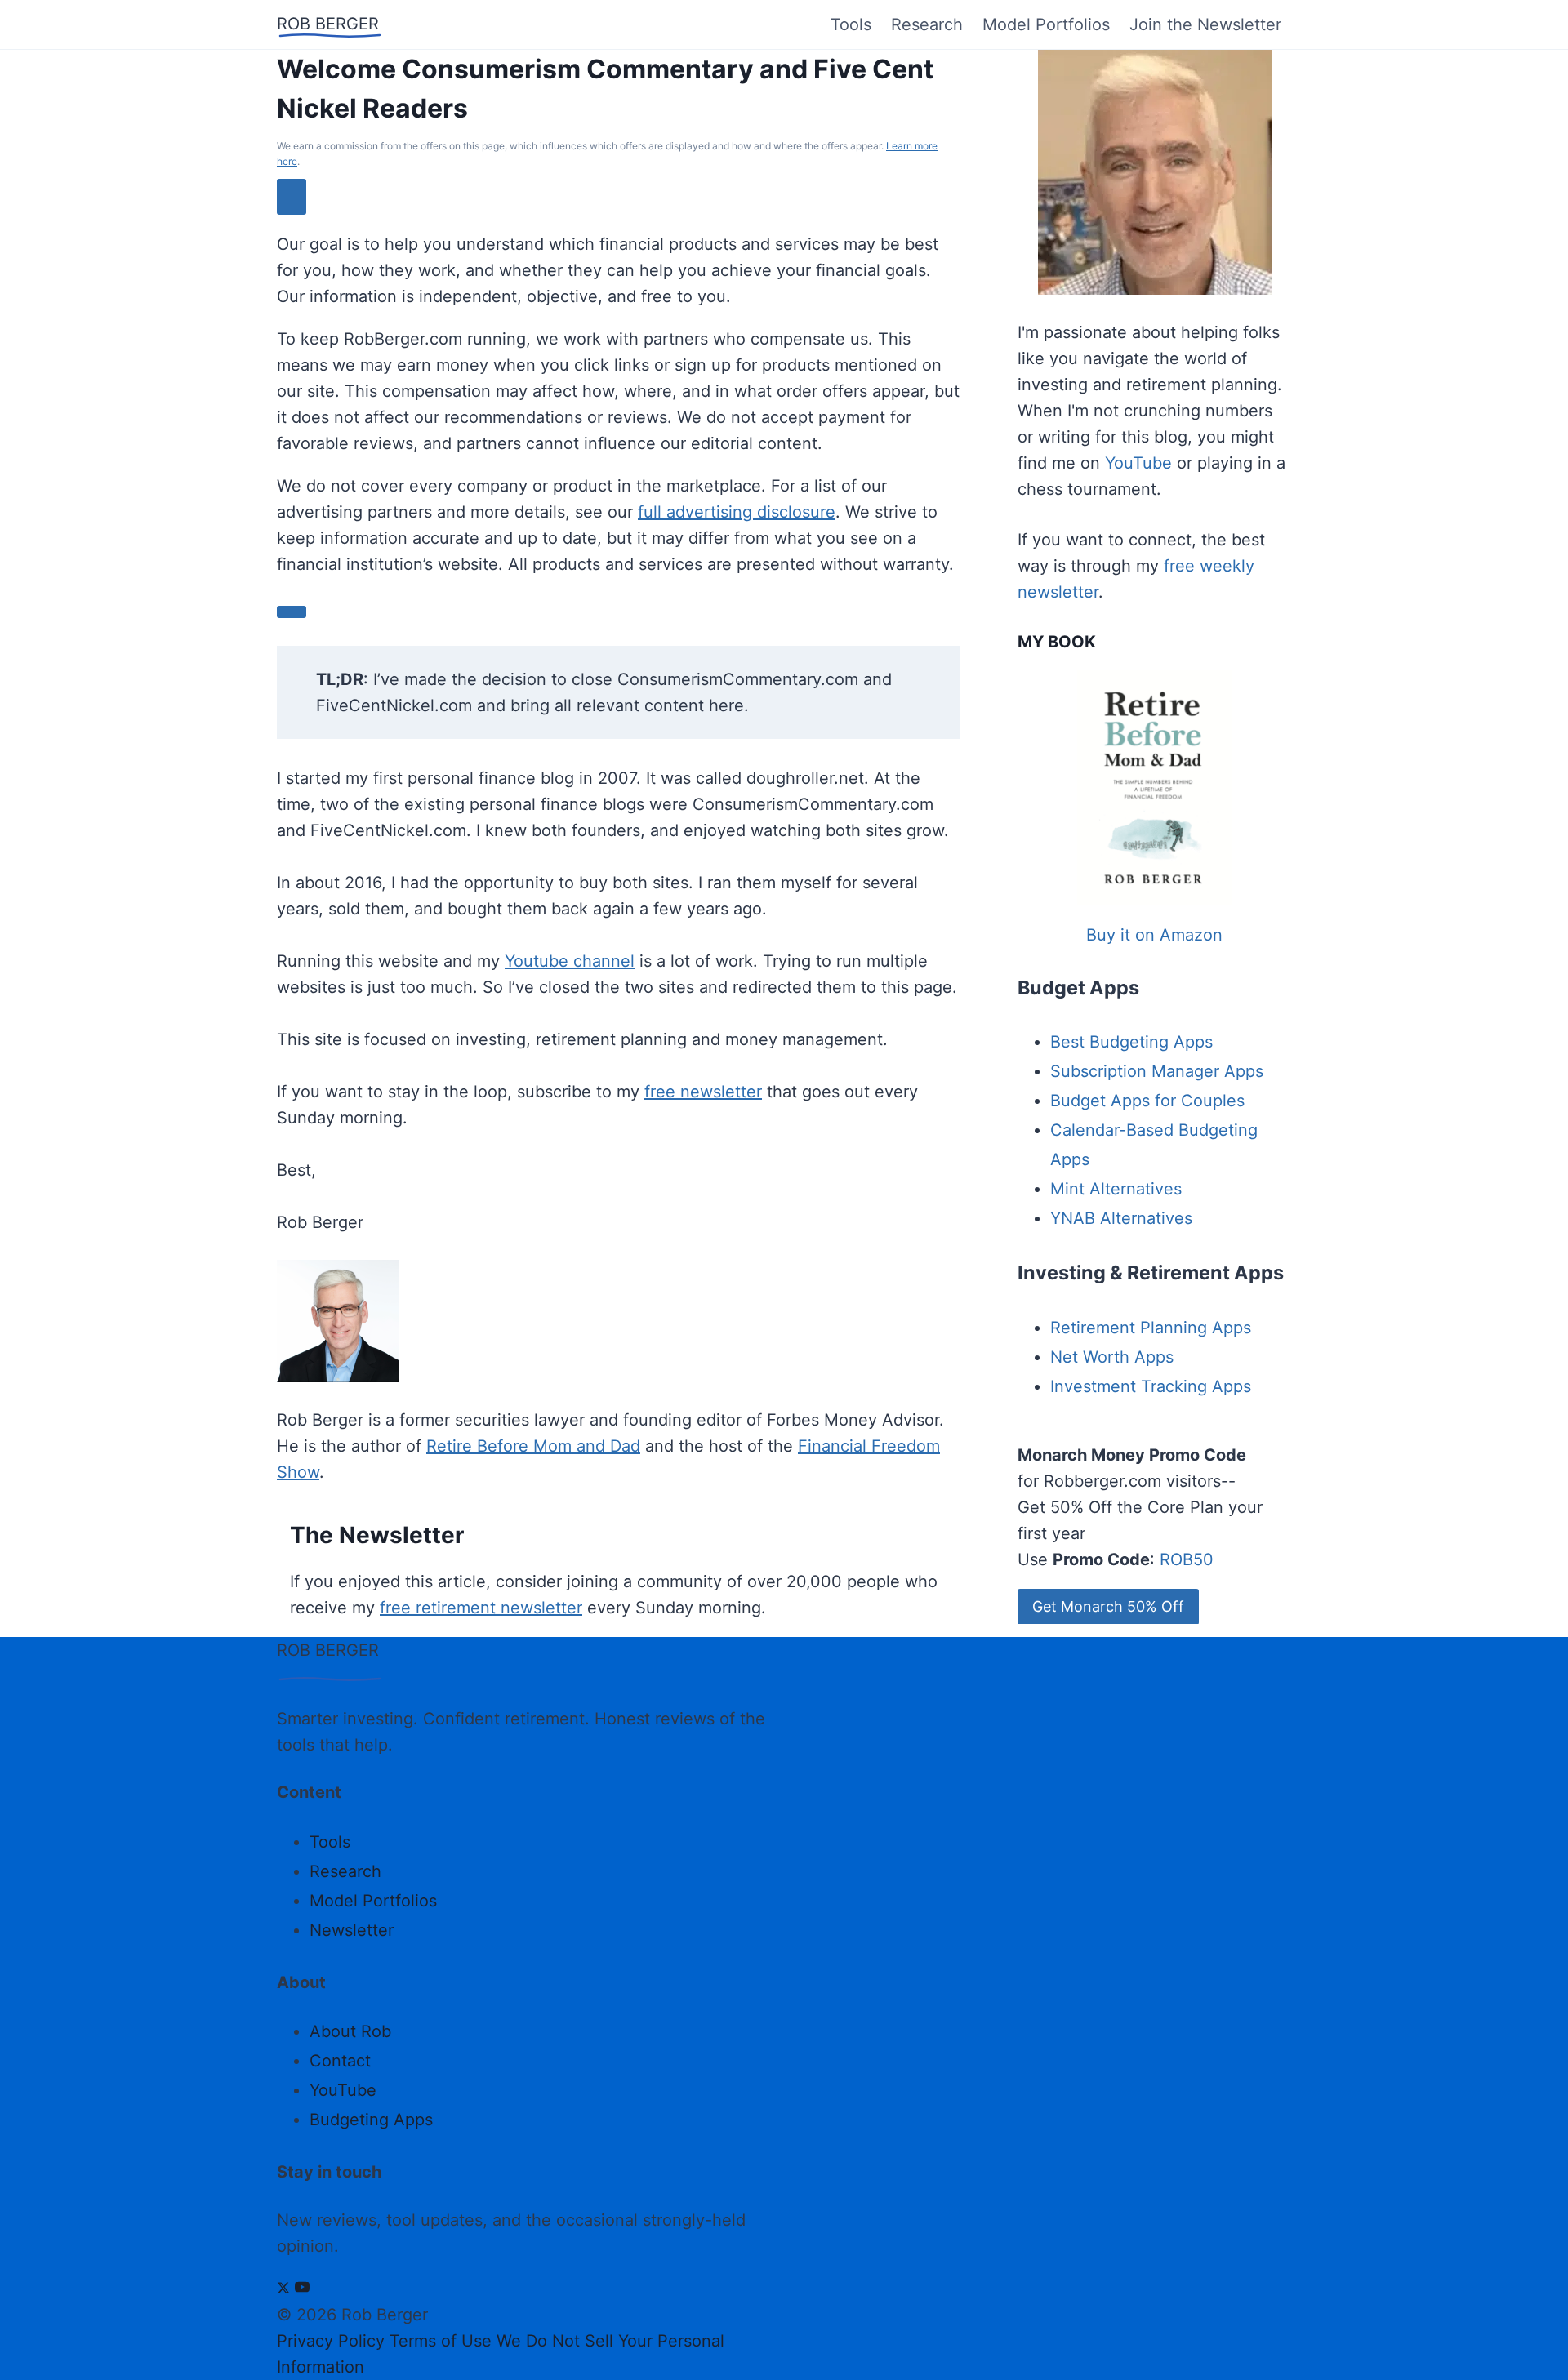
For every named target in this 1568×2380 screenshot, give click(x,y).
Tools (851, 24)
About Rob (350, 2031)
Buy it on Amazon (1154, 935)
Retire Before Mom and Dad (533, 1446)
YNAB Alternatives (1121, 1218)
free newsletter (703, 1092)
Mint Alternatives (1116, 1189)
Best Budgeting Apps (1131, 1042)
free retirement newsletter (481, 1608)
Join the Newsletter (1205, 24)
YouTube (1138, 463)
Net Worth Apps (1112, 1357)
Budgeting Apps (371, 2120)
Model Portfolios (1046, 24)
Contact (340, 2061)
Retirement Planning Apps (1151, 1328)
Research (927, 24)
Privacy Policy (331, 2341)
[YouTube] (302, 2289)
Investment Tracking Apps (1151, 1386)
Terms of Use (441, 2341)
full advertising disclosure (737, 512)
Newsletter (352, 1930)
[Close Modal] (292, 196)
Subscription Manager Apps (1157, 1071)
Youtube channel (570, 961)
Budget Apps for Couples (1147, 1101)
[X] (283, 2289)
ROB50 (1187, 1559)
